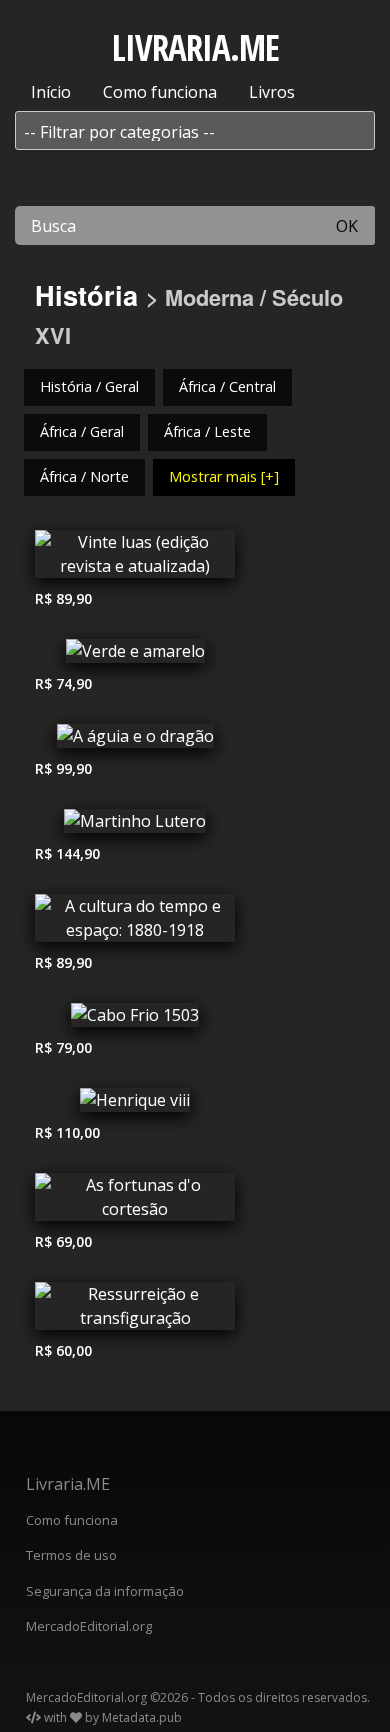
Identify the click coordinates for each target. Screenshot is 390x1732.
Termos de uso (71, 1555)
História (86, 294)
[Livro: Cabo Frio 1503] (135, 1020)
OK (347, 226)
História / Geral (89, 386)
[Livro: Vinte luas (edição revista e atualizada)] (135, 559)
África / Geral (82, 431)
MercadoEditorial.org (89, 1626)
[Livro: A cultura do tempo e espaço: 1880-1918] (135, 923)
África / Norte (84, 476)
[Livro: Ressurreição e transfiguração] (135, 1311)
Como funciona (160, 92)
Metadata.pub (142, 1717)
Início (51, 92)
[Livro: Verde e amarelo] (135, 656)
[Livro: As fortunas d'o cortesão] (135, 1202)
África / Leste (207, 431)
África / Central (227, 386)
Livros (272, 92)
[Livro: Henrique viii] (135, 1105)
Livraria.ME (68, 1484)
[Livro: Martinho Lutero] (135, 826)
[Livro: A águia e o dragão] (135, 741)
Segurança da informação (105, 1591)
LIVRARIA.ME (195, 47)
